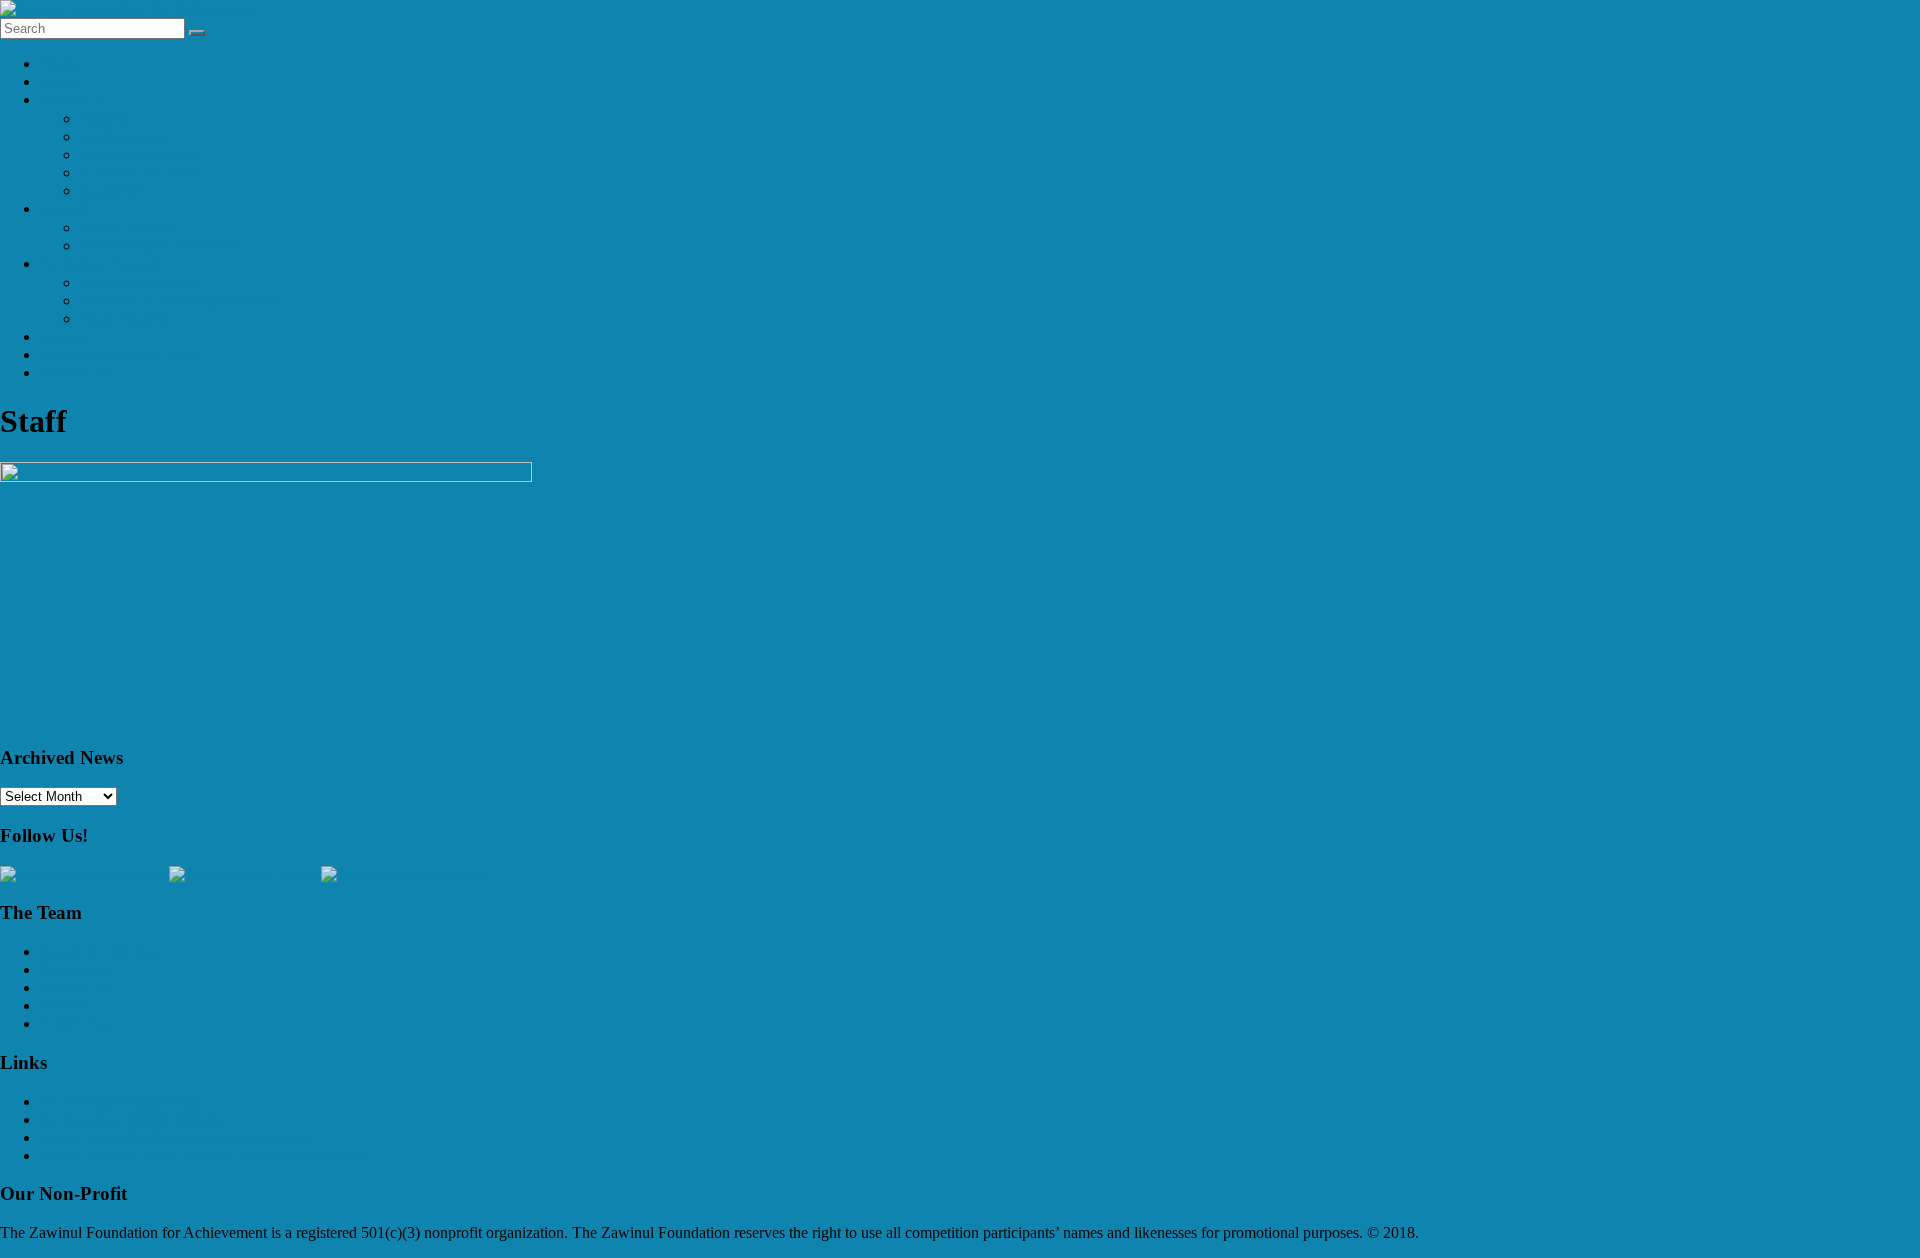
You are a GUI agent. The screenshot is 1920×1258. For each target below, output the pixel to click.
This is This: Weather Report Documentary (175, 1137)
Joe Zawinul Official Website (132, 1119)
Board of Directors (139, 154)
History (103, 118)
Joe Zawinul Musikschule (121, 1101)
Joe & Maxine (124, 136)
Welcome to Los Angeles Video (180, 300)
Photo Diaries (123, 318)
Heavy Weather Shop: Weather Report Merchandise (203, 1155)
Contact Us (75, 372)
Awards (64, 208)
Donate (63, 336)
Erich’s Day (77, 1023)
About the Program (140, 282)
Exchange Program (100, 263)
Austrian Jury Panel (142, 172)
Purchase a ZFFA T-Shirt (119, 354)
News (58, 81)
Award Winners (129, 227)
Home (59, 63)
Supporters (114, 190)
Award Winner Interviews (161, 245)
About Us (71, 99)
